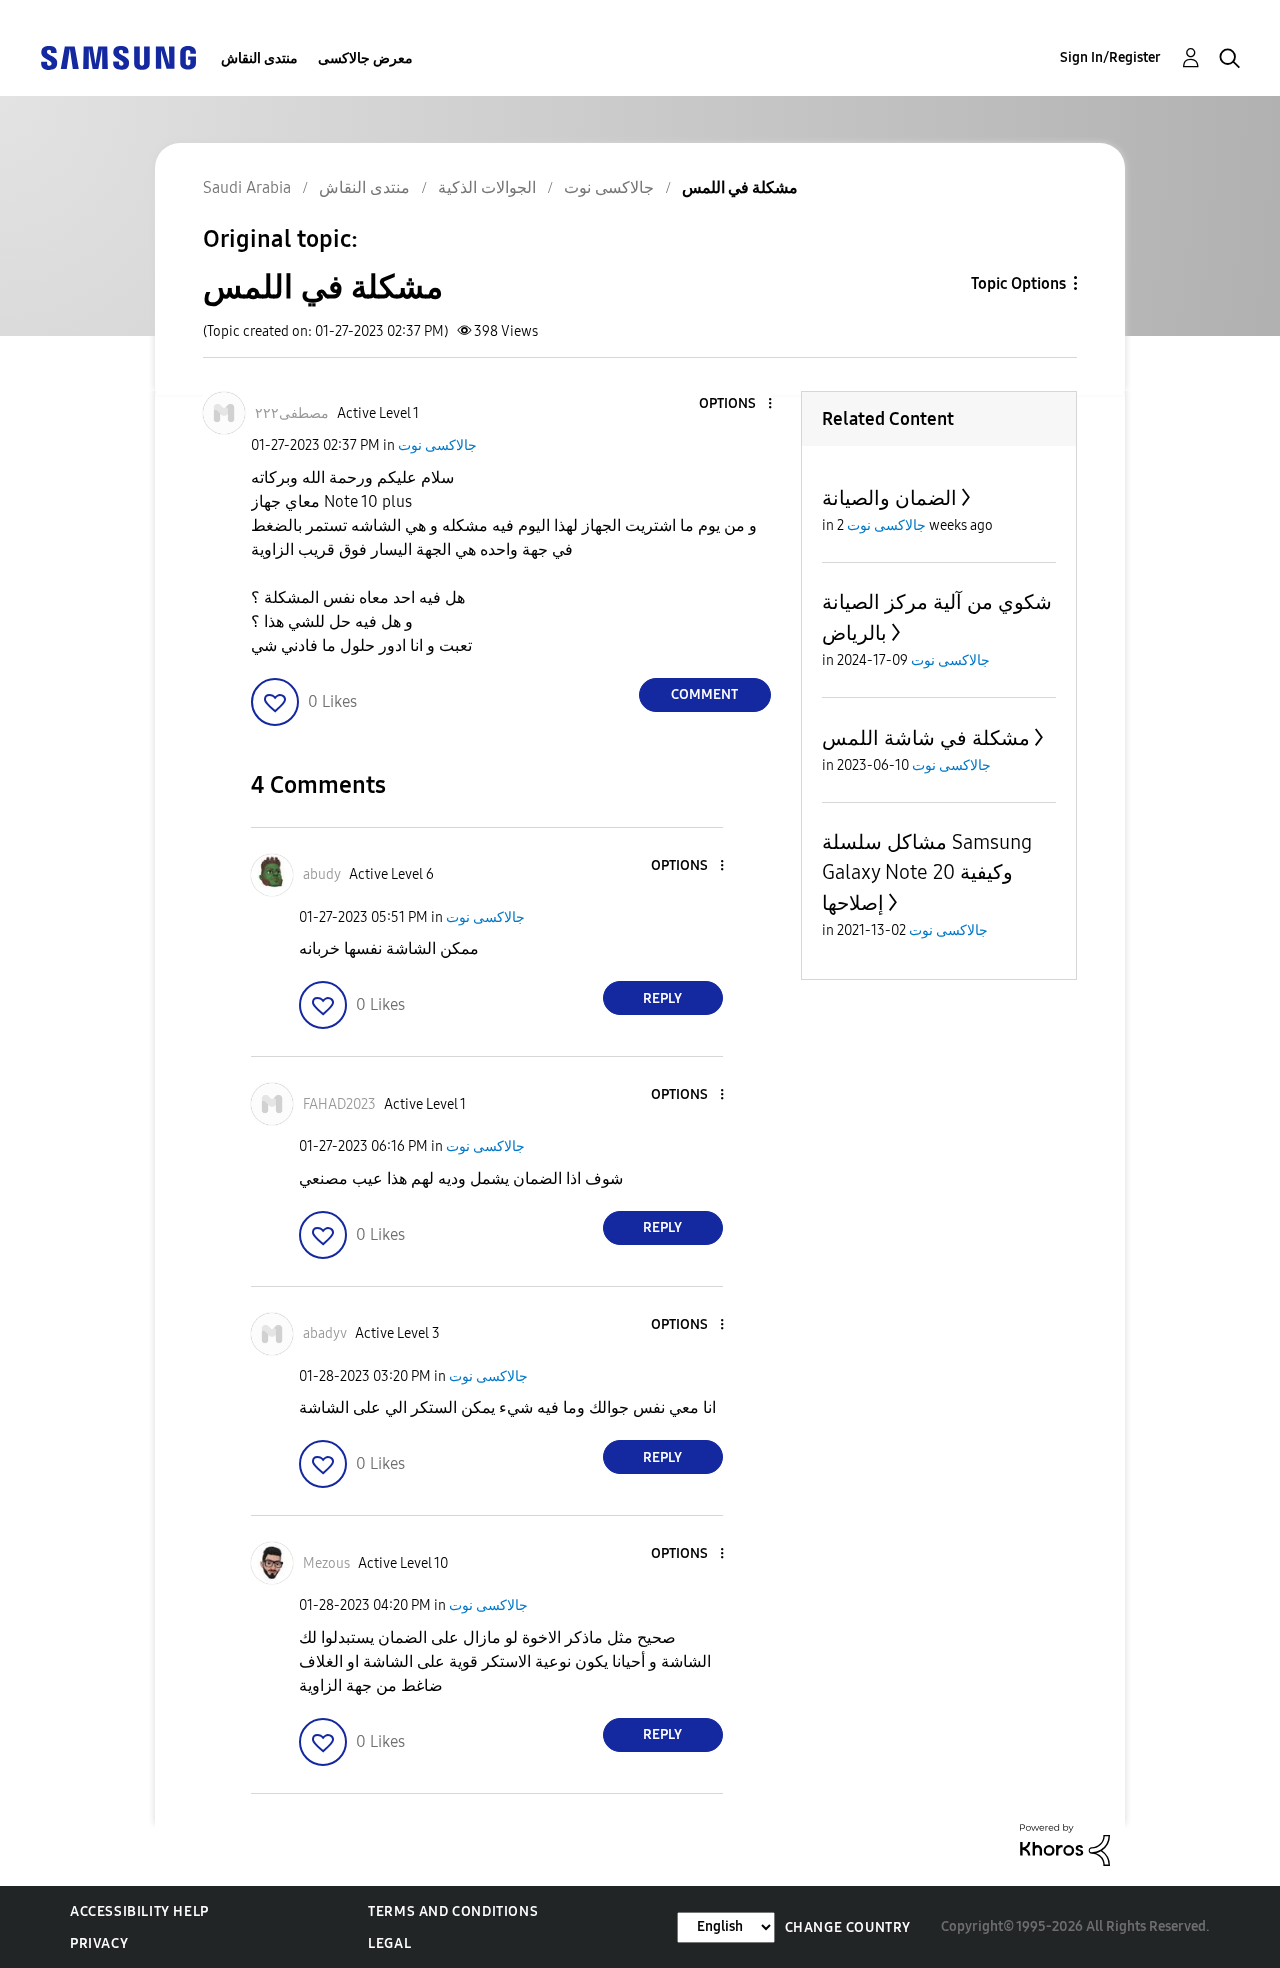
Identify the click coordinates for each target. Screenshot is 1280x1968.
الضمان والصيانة (889, 498)
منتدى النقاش (259, 58)
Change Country (848, 1927)
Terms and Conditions (453, 1911)
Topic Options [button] (1018, 283)
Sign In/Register (1110, 57)
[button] (736, 404)
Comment (704, 694)
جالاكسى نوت (437, 445)
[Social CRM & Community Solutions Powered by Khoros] (1065, 1843)
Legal (389, 1943)
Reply (662, 998)
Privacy (99, 1943)
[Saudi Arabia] (118, 56)
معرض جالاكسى (365, 58)
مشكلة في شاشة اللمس (926, 738)
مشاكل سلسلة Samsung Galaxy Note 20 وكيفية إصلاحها (927, 872)
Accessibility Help (139, 1911)
